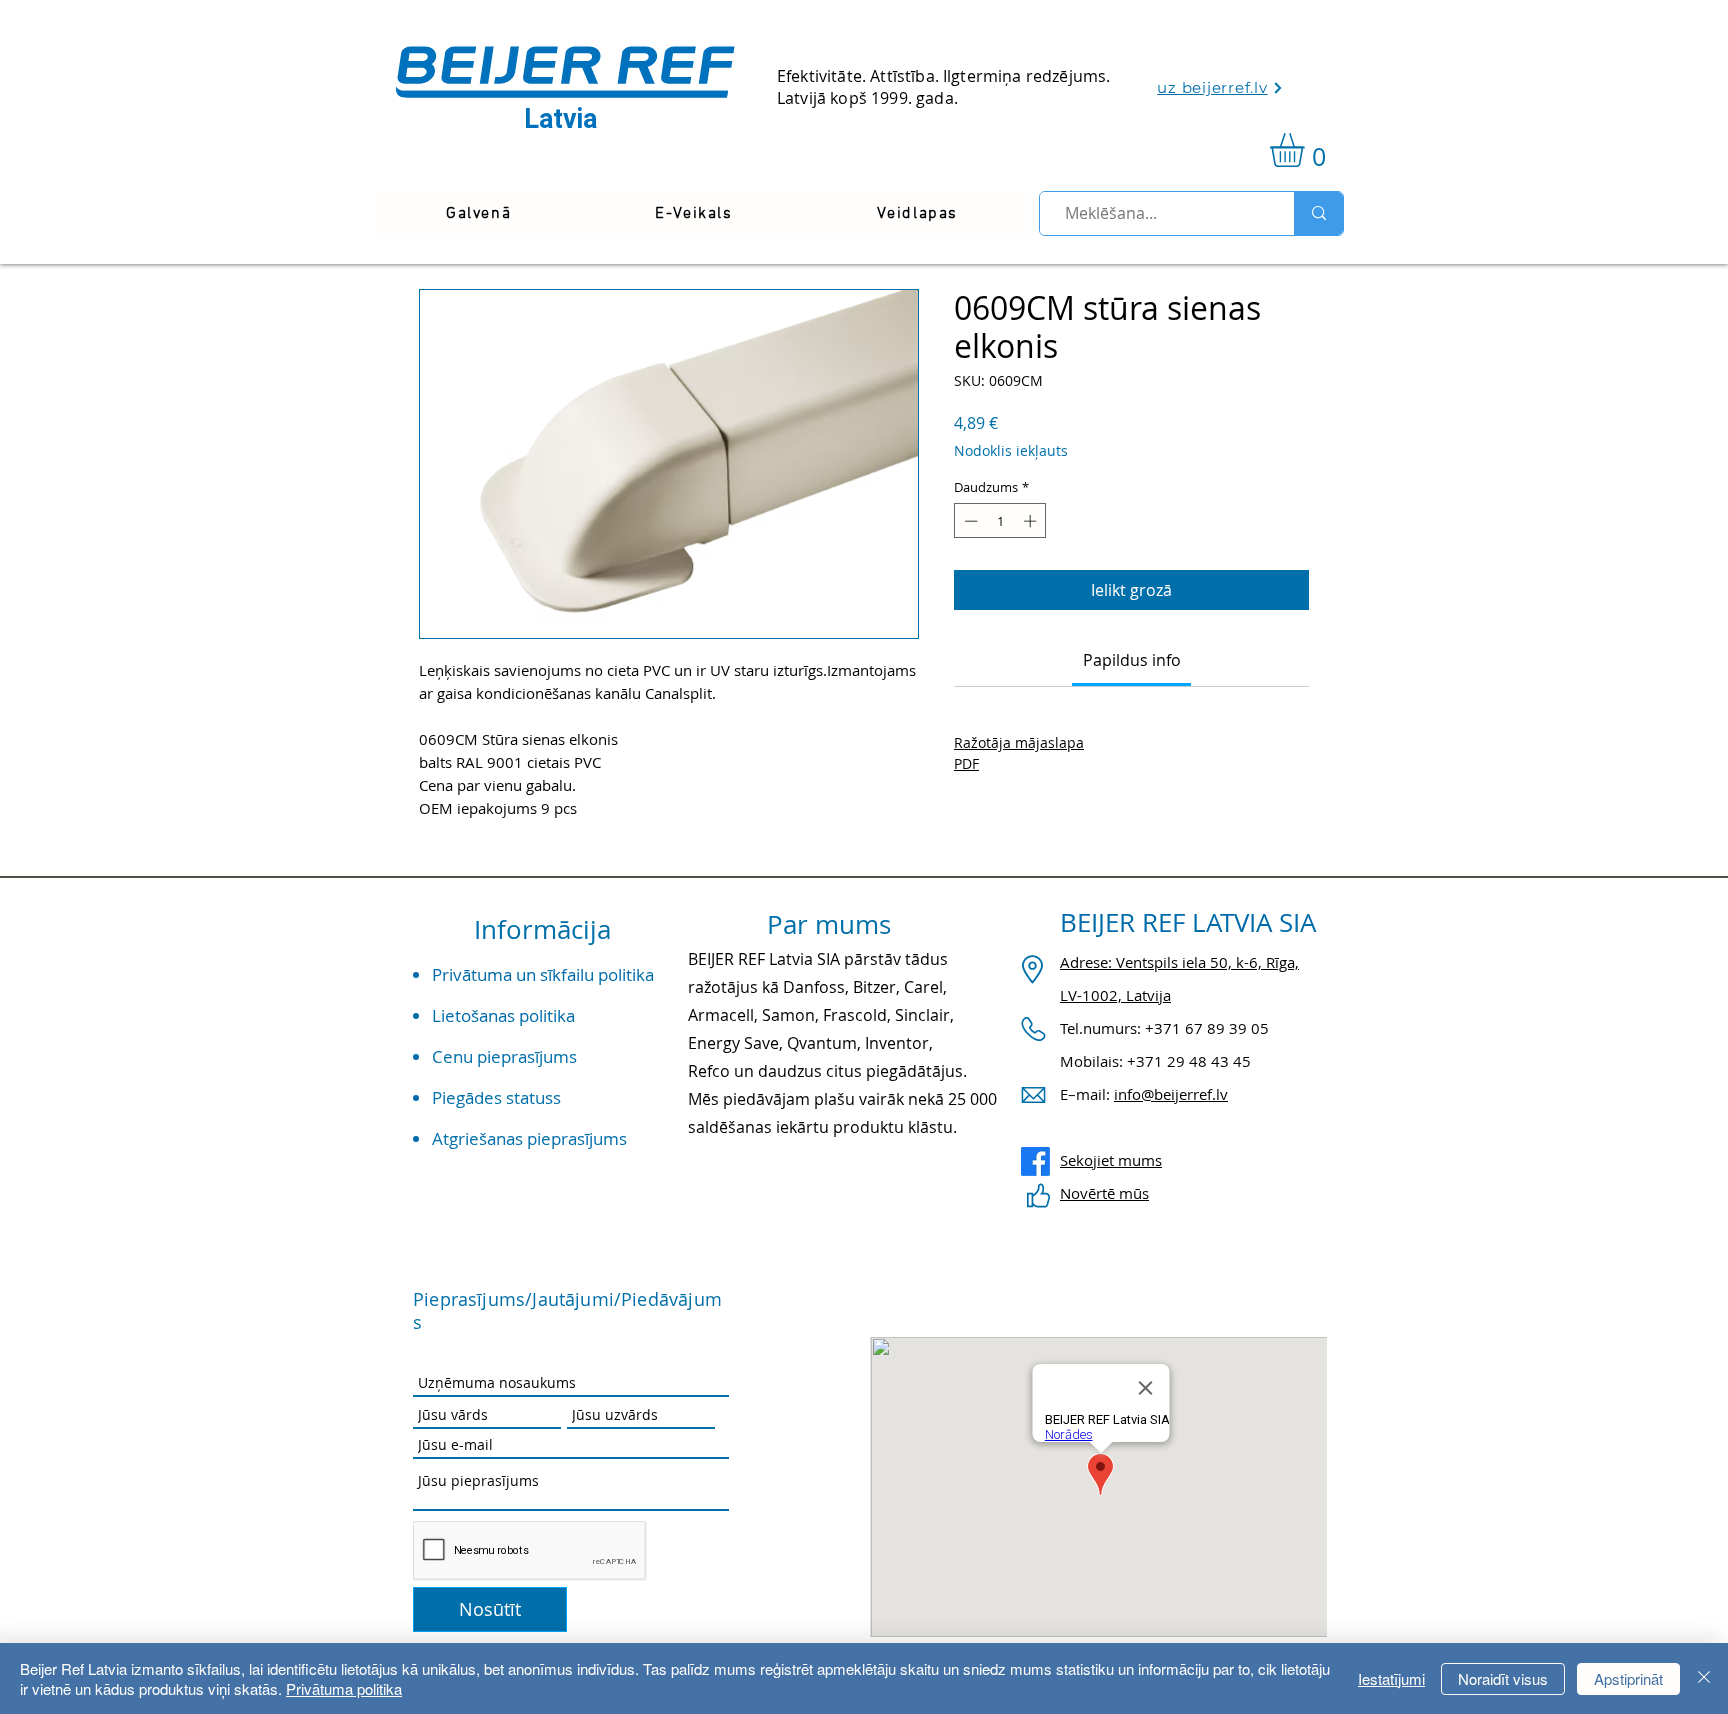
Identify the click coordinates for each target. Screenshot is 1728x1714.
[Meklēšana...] (1318, 213)
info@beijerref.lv (1171, 1094)
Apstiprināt (1628, 1678)
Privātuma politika (344, 1688)
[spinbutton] (1000, 521)
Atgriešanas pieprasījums (529, 1138)
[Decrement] (969, 521)
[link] (1307, 150)
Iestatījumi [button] (1391, 1678)
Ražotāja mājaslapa (1019, 742)
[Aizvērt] (1704, 1678)
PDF (966, 763)
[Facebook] (1035, 1161)
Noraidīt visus (1503, 1678)
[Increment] (1032, 521)
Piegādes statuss (496, 1097)
